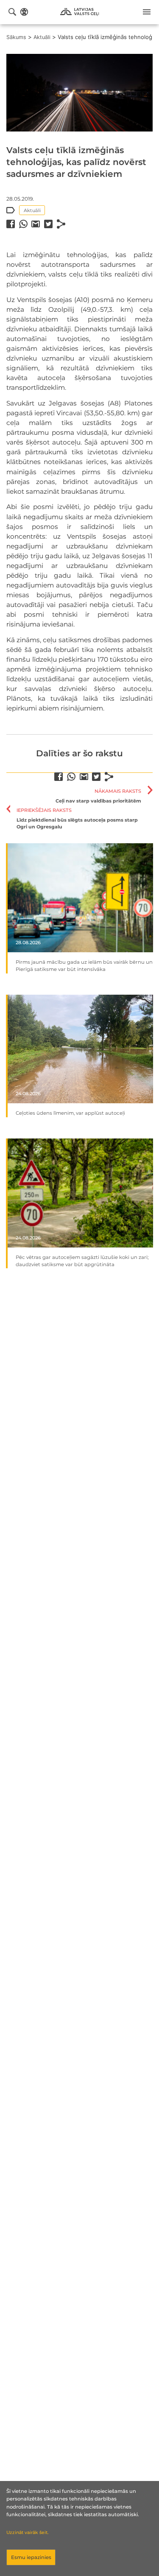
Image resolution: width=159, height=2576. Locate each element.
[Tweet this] (48, 224)
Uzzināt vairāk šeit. (27, 2533)
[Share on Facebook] (11, 224)
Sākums (16, 37)
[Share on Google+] (36, 224)
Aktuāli (42, 37)
